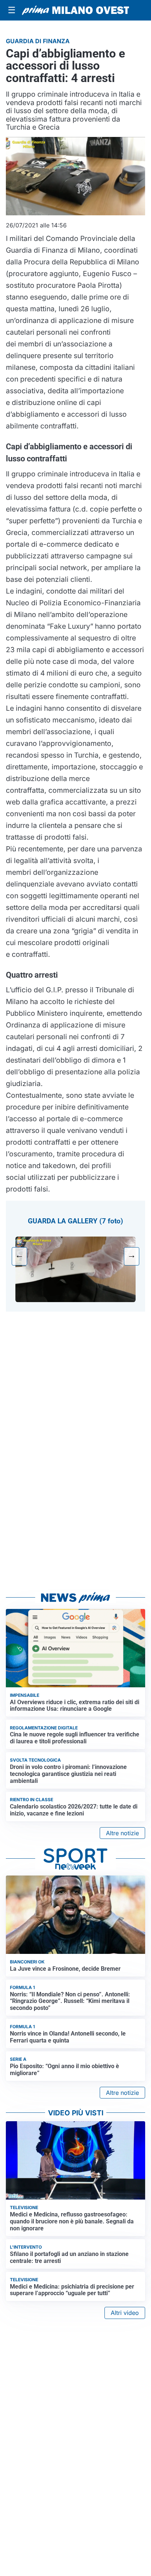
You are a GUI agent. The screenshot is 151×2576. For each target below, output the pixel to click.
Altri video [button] (125, 2313)
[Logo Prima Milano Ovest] (75, 10)
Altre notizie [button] (122, 1833)
